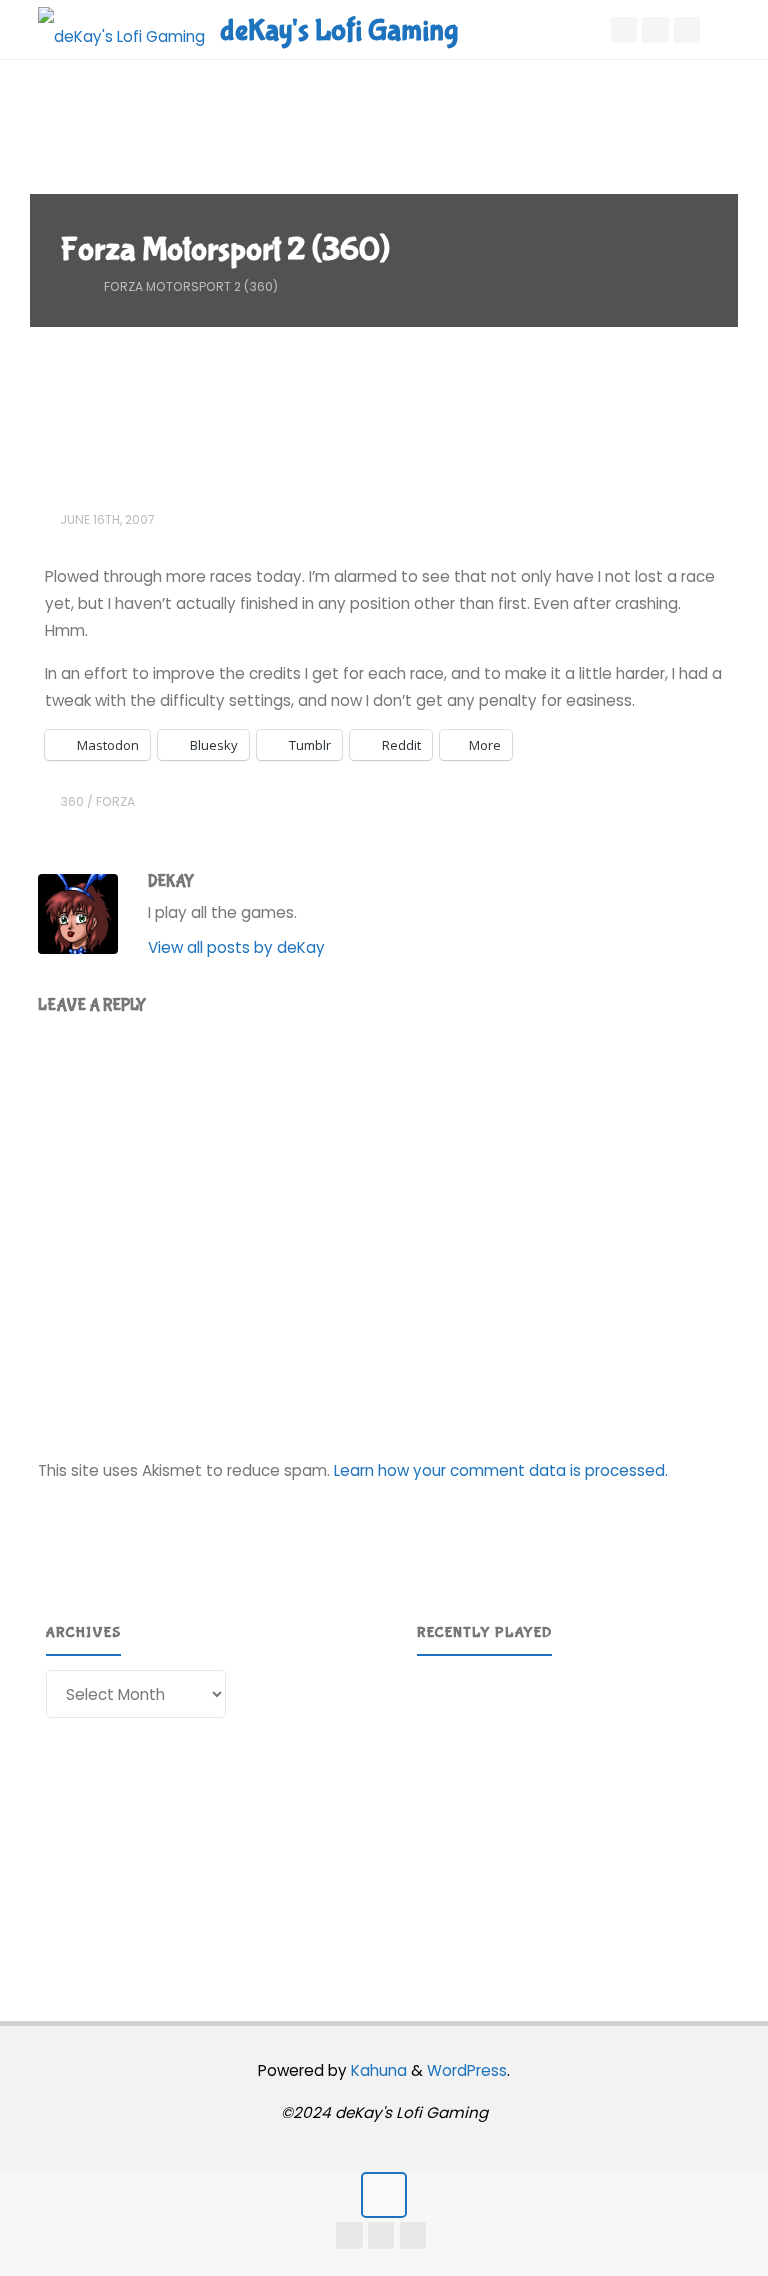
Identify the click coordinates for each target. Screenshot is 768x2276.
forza (115, 801)
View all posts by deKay (236, 947)
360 (72, 801)
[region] (570, 1811)
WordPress (467, 2070)
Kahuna (377, 2070)
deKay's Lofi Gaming (339, 30)
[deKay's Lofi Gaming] (121, 29)
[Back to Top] (384, 2195)
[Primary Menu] (732, 30)
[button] (570, 1905)
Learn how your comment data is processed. (501, 1470)
